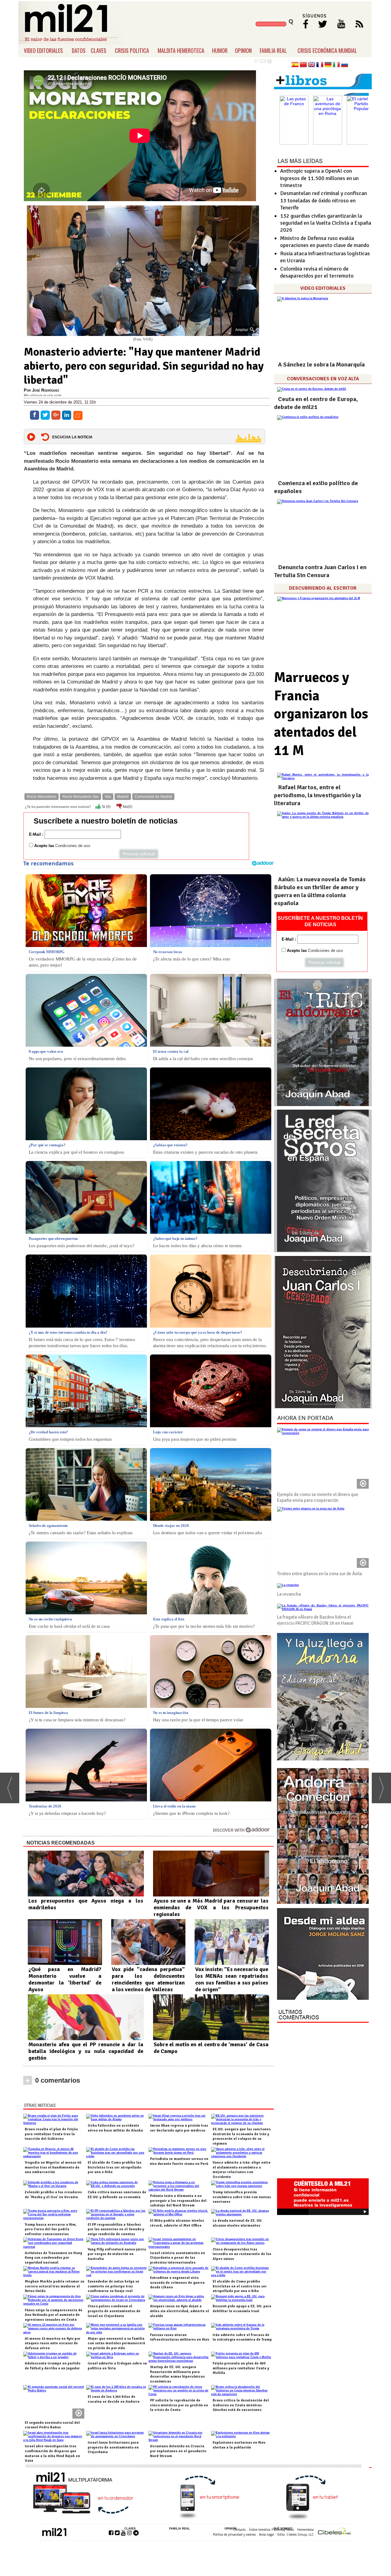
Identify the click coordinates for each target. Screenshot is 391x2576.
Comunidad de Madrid (153, 797)
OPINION (243, 50)
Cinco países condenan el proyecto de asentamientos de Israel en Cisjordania (114, 2311)
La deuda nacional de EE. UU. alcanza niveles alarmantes (238, 2223)
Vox (108, 797)
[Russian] (345, 65)
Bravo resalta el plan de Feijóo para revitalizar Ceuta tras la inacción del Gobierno (51, 2134)
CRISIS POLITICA (132, 50)
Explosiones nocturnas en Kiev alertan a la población (239, 2445)
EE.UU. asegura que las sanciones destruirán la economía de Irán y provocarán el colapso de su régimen (242, 2136)
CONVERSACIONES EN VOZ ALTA (323, 379)
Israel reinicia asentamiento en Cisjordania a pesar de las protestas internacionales (177, 2258)
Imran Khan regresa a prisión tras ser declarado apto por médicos (179, 2128)
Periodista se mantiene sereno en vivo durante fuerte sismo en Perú (179, 2161)
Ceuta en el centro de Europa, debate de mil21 (316, 403)
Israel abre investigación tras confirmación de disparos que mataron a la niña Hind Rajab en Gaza (52, 2453)
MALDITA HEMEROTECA (181, 50)
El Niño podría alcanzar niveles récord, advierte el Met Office (177, 2223)
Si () (106, 807)
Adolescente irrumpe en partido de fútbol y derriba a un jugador (53, 2366)
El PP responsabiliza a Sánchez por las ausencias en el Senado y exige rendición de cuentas (116, 2229)
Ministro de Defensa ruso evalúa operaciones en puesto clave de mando (325, 242)
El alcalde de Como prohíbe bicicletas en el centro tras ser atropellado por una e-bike (240, 2286)
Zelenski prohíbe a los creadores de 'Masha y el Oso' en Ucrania (53, 2195)
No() (127, 807)
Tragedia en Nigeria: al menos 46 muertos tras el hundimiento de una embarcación (53, 2167)
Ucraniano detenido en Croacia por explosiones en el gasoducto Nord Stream (178, 2451)
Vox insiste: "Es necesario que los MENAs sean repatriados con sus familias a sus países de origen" (232, 1979)
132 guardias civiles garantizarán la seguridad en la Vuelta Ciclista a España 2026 (326, 223)
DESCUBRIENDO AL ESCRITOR (323, 588)
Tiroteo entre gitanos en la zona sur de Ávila (320, 1574)
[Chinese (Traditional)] (303, 65)
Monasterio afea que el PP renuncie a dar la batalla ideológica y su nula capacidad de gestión (86, 2051)
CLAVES (99, 50)
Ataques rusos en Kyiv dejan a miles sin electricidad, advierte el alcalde (179, 2311)
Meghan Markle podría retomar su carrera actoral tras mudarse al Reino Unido (55, 2286)
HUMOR (220, 50)
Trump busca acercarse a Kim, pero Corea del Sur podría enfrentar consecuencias (51, 2229)
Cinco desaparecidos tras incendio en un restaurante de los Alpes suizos (242, 2254)
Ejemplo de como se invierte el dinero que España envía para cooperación (318, 1498)
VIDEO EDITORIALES (43, 50)
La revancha (289, 1594)
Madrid (123, 797)
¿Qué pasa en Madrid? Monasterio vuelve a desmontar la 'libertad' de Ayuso (65, 1979)
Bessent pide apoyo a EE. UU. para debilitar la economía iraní (242, 2309)
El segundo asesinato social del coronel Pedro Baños (52, 2425)
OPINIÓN (231, 2529)
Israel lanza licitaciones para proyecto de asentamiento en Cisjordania (113, 2447)
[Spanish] (295, 65)
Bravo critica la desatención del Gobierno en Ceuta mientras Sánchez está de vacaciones (241, 2405)
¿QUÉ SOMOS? (282, 2529)
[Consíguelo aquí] (323, 1954)
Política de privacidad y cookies (234, 2534)
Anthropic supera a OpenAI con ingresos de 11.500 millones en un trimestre (319, 178)
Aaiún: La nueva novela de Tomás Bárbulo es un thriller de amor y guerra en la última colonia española (320, 891)
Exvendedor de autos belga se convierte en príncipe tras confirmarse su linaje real (113, 2286)
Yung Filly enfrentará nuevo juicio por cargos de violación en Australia (117, 2254)
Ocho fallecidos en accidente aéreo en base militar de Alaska (115, 2128)
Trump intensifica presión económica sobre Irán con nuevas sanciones (242, 2197)
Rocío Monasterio (42, 797)
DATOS (79, 50)
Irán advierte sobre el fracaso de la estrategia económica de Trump (242, 2337)
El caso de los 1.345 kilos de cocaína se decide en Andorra (114, 2399)
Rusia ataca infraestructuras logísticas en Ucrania (325, 257)
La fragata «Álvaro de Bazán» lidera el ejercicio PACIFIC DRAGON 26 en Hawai (315, 1620)
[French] (320, 65)
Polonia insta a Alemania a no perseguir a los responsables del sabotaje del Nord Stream (178, 2201)
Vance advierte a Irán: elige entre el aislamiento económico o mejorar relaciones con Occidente (242, 2170)
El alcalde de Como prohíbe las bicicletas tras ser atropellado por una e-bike (115, 2167)
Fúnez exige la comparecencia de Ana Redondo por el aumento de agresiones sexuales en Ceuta (54, 2315)
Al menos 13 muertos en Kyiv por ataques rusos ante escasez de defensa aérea (53, 2343)
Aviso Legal (267, 2534)
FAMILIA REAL (273, 50)
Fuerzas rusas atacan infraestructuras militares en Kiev (180, 2337)
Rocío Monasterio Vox (80, 797)
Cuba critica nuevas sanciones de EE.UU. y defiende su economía (117, 2195)
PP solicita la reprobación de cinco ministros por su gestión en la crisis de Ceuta (179, 2405)
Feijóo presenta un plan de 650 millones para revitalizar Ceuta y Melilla (241, 2368)
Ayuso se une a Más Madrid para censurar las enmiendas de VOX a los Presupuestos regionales (211, 1907)
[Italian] (336, 65)
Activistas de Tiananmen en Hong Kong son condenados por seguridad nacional (53, 2258)
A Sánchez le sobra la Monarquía (321, 365)
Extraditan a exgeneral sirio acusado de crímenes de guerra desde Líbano (177, 2283)
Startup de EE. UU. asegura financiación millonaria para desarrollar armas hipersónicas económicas (177, 2374)
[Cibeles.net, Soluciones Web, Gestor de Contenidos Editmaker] (334, 2532)
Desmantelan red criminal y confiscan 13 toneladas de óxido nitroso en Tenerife (323, 200)
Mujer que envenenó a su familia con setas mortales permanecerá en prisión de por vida (116, 2343)
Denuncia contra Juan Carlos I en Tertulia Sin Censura (320, 571)
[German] (328, 65)
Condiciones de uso (73, 846)
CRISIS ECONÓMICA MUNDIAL (327, 50)
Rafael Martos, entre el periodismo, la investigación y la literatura (318, 795)
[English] (312, 65)
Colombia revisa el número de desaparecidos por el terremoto (317, 272)
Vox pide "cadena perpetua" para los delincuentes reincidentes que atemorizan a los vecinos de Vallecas (148, 1979)
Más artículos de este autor (43, 395)
